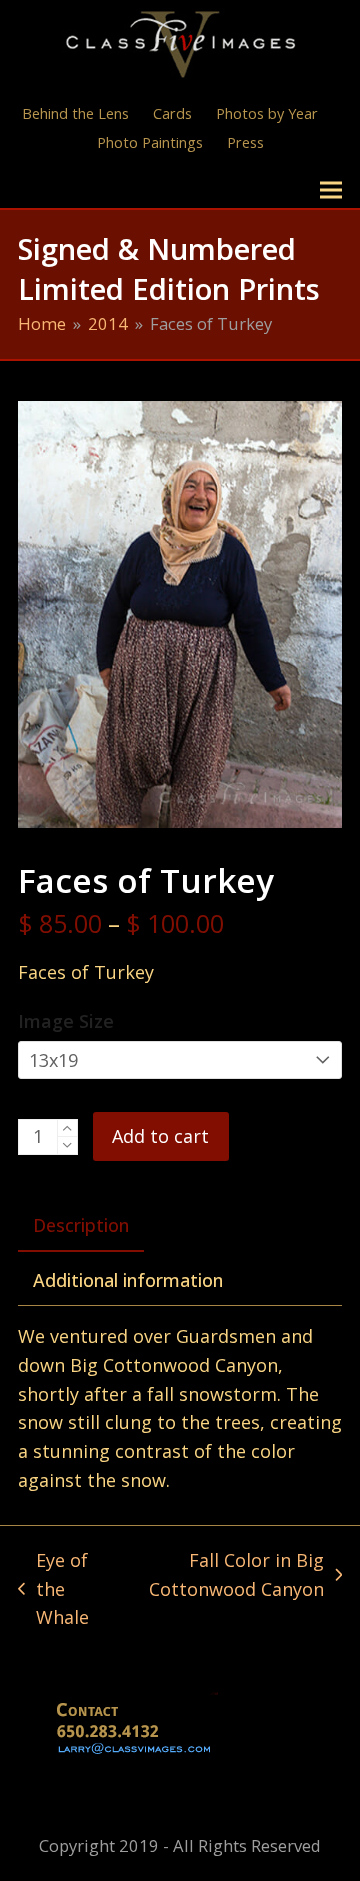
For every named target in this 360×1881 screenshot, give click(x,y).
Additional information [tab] (128, 1280)
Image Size (66, 1021)
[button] (331, 190)
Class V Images (105, 189)
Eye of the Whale (55, 1590)
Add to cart (160, 1136)
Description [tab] (81, 1225)
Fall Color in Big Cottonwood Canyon (231, 1576)
